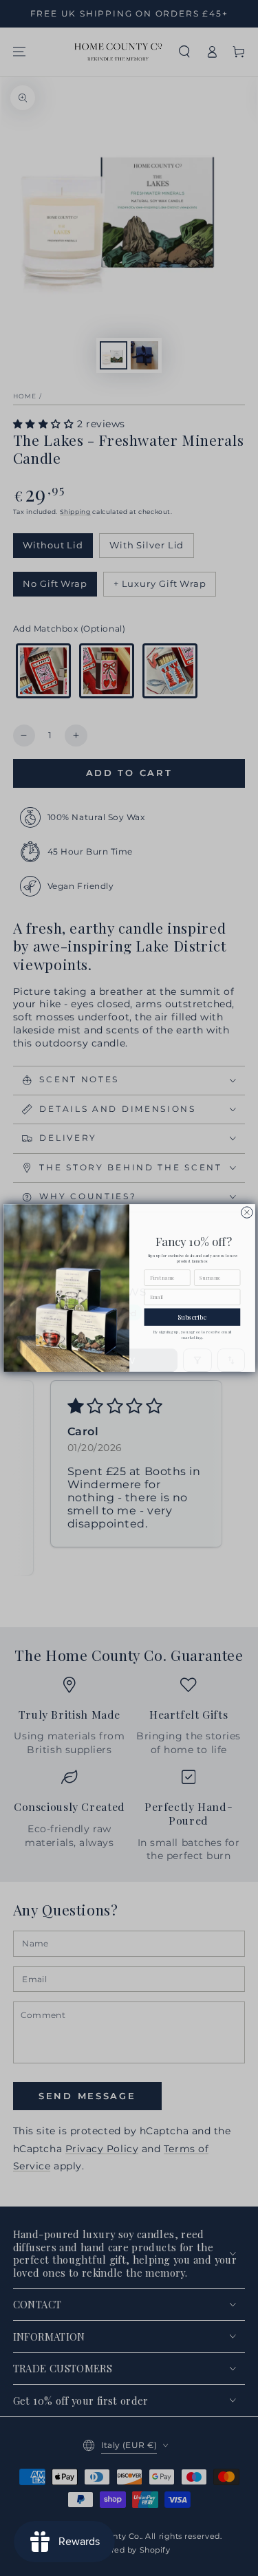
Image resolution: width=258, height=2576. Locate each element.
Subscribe (192, 1317)
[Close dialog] (246, 1212)
